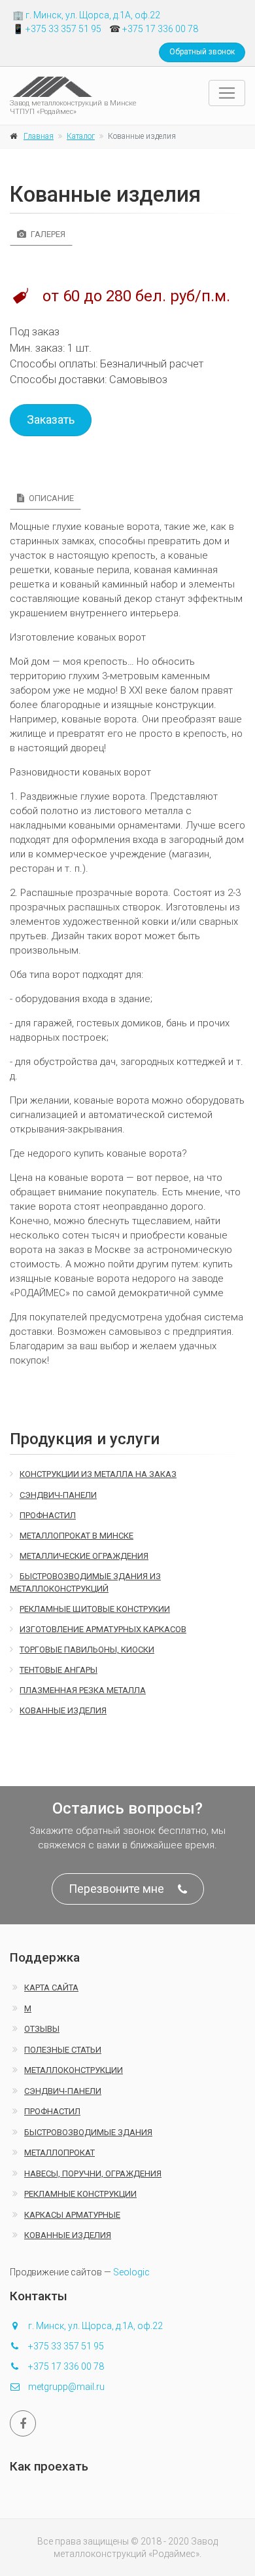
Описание (50, 498)
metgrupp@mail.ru (66, 2387)
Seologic (131, 2272)
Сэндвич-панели (58, 1495)
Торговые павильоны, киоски (87, 1650)
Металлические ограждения (84, 1556)
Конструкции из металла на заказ (98, 1474)
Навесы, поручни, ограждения (93, 2174)
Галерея (47, 234)
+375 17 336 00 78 (160, 29)
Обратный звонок (202, 52)
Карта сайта (51, 1988)
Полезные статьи (63, 2050)
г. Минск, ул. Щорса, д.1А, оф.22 (93, 15)
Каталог (81, 136)
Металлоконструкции (74, 2070)
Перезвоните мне (116, 1889)
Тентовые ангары (59, 1670)
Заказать (51, 420)
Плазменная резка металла (83, 1690)
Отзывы (42, 2029)
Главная (39, 136)
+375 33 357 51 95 (63, 29)
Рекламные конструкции (80, 2194)
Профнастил (48, 1515)
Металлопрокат (59, 2153)
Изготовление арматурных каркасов (103, 1629)
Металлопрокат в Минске (76, 1536)
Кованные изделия (63, 1710)
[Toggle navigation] (227, 93)
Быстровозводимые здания (88, 2132)
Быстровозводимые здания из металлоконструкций (85, 1582)
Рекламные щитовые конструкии (95, 1609)
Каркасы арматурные (72, 2215)
